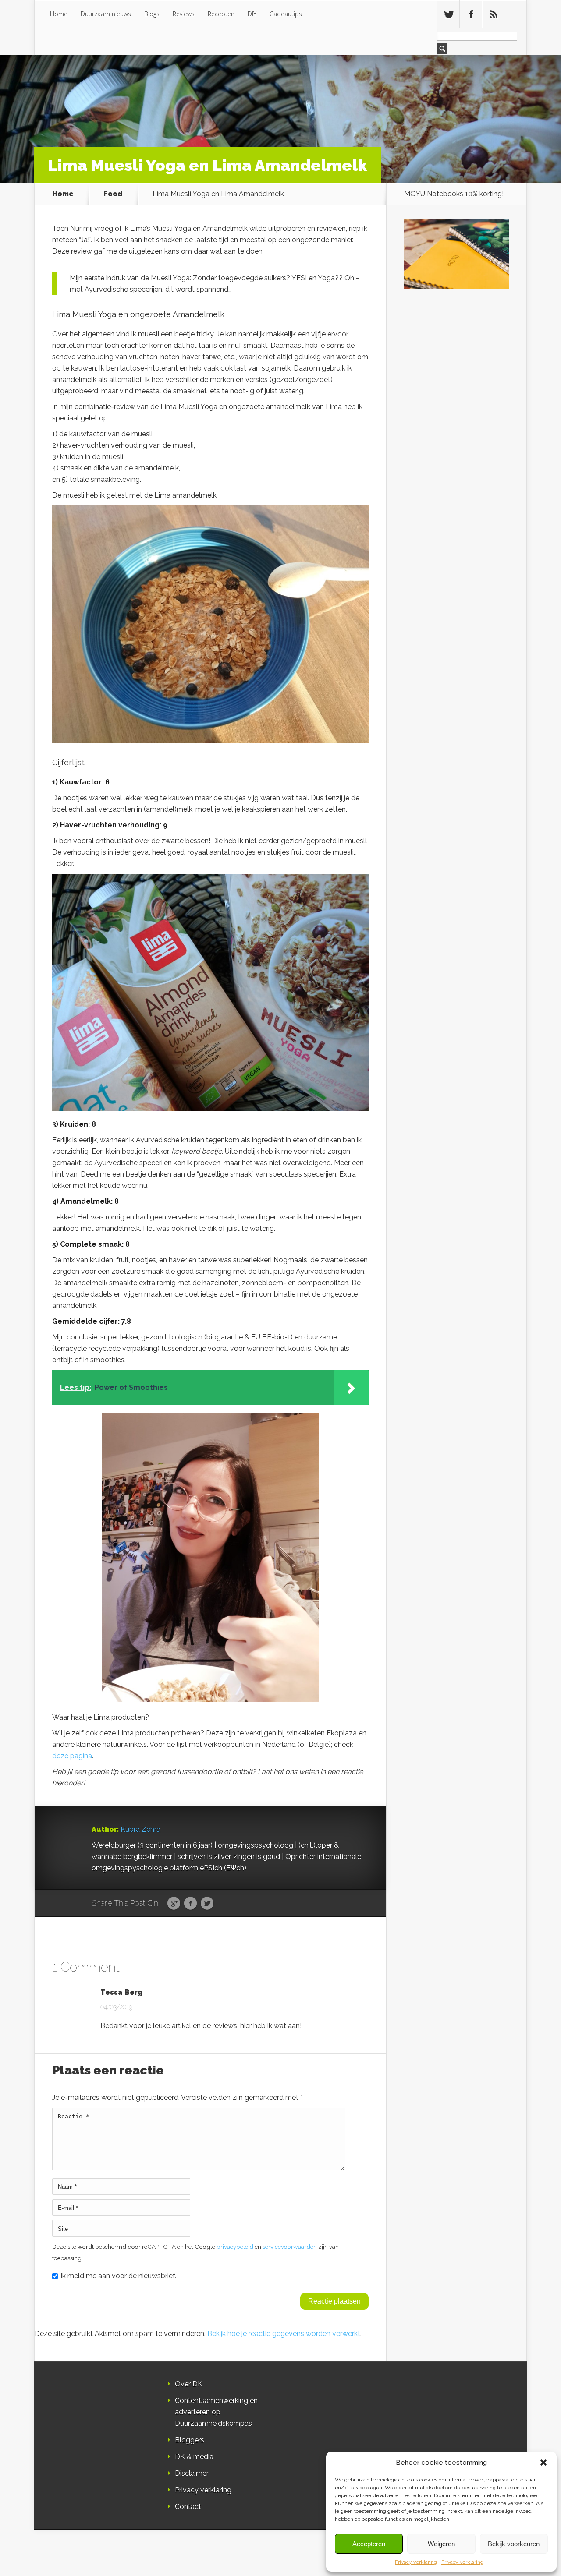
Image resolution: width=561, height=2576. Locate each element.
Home (59, 14)
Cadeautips (286, 14)
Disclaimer (192, 2473)
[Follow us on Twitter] (448, 14)
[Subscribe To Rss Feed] (493, 14)
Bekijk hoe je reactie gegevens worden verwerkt (284, 2334)
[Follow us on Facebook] (471, 14)
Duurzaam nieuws (106, 14)
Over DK (189, 2384)
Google (174, 1904)
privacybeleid (235, 2247)
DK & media (194, 2457)
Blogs (152, 14)
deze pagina (72, 1756)
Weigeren (441, 2544)
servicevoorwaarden (290, 2247)
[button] (543, 2463)
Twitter (207, 1904)
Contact (188, 2507)
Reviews (184, 14)
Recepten (221, 14)
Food (113, 194)
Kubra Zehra (140, 1829)
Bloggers (190, 2440)
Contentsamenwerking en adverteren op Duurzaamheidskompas (216, 2412)
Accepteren (369, 2544)
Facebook (190, 1904)
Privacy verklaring (416, 2562)
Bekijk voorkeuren (514, 2544)
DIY (252, 14)
